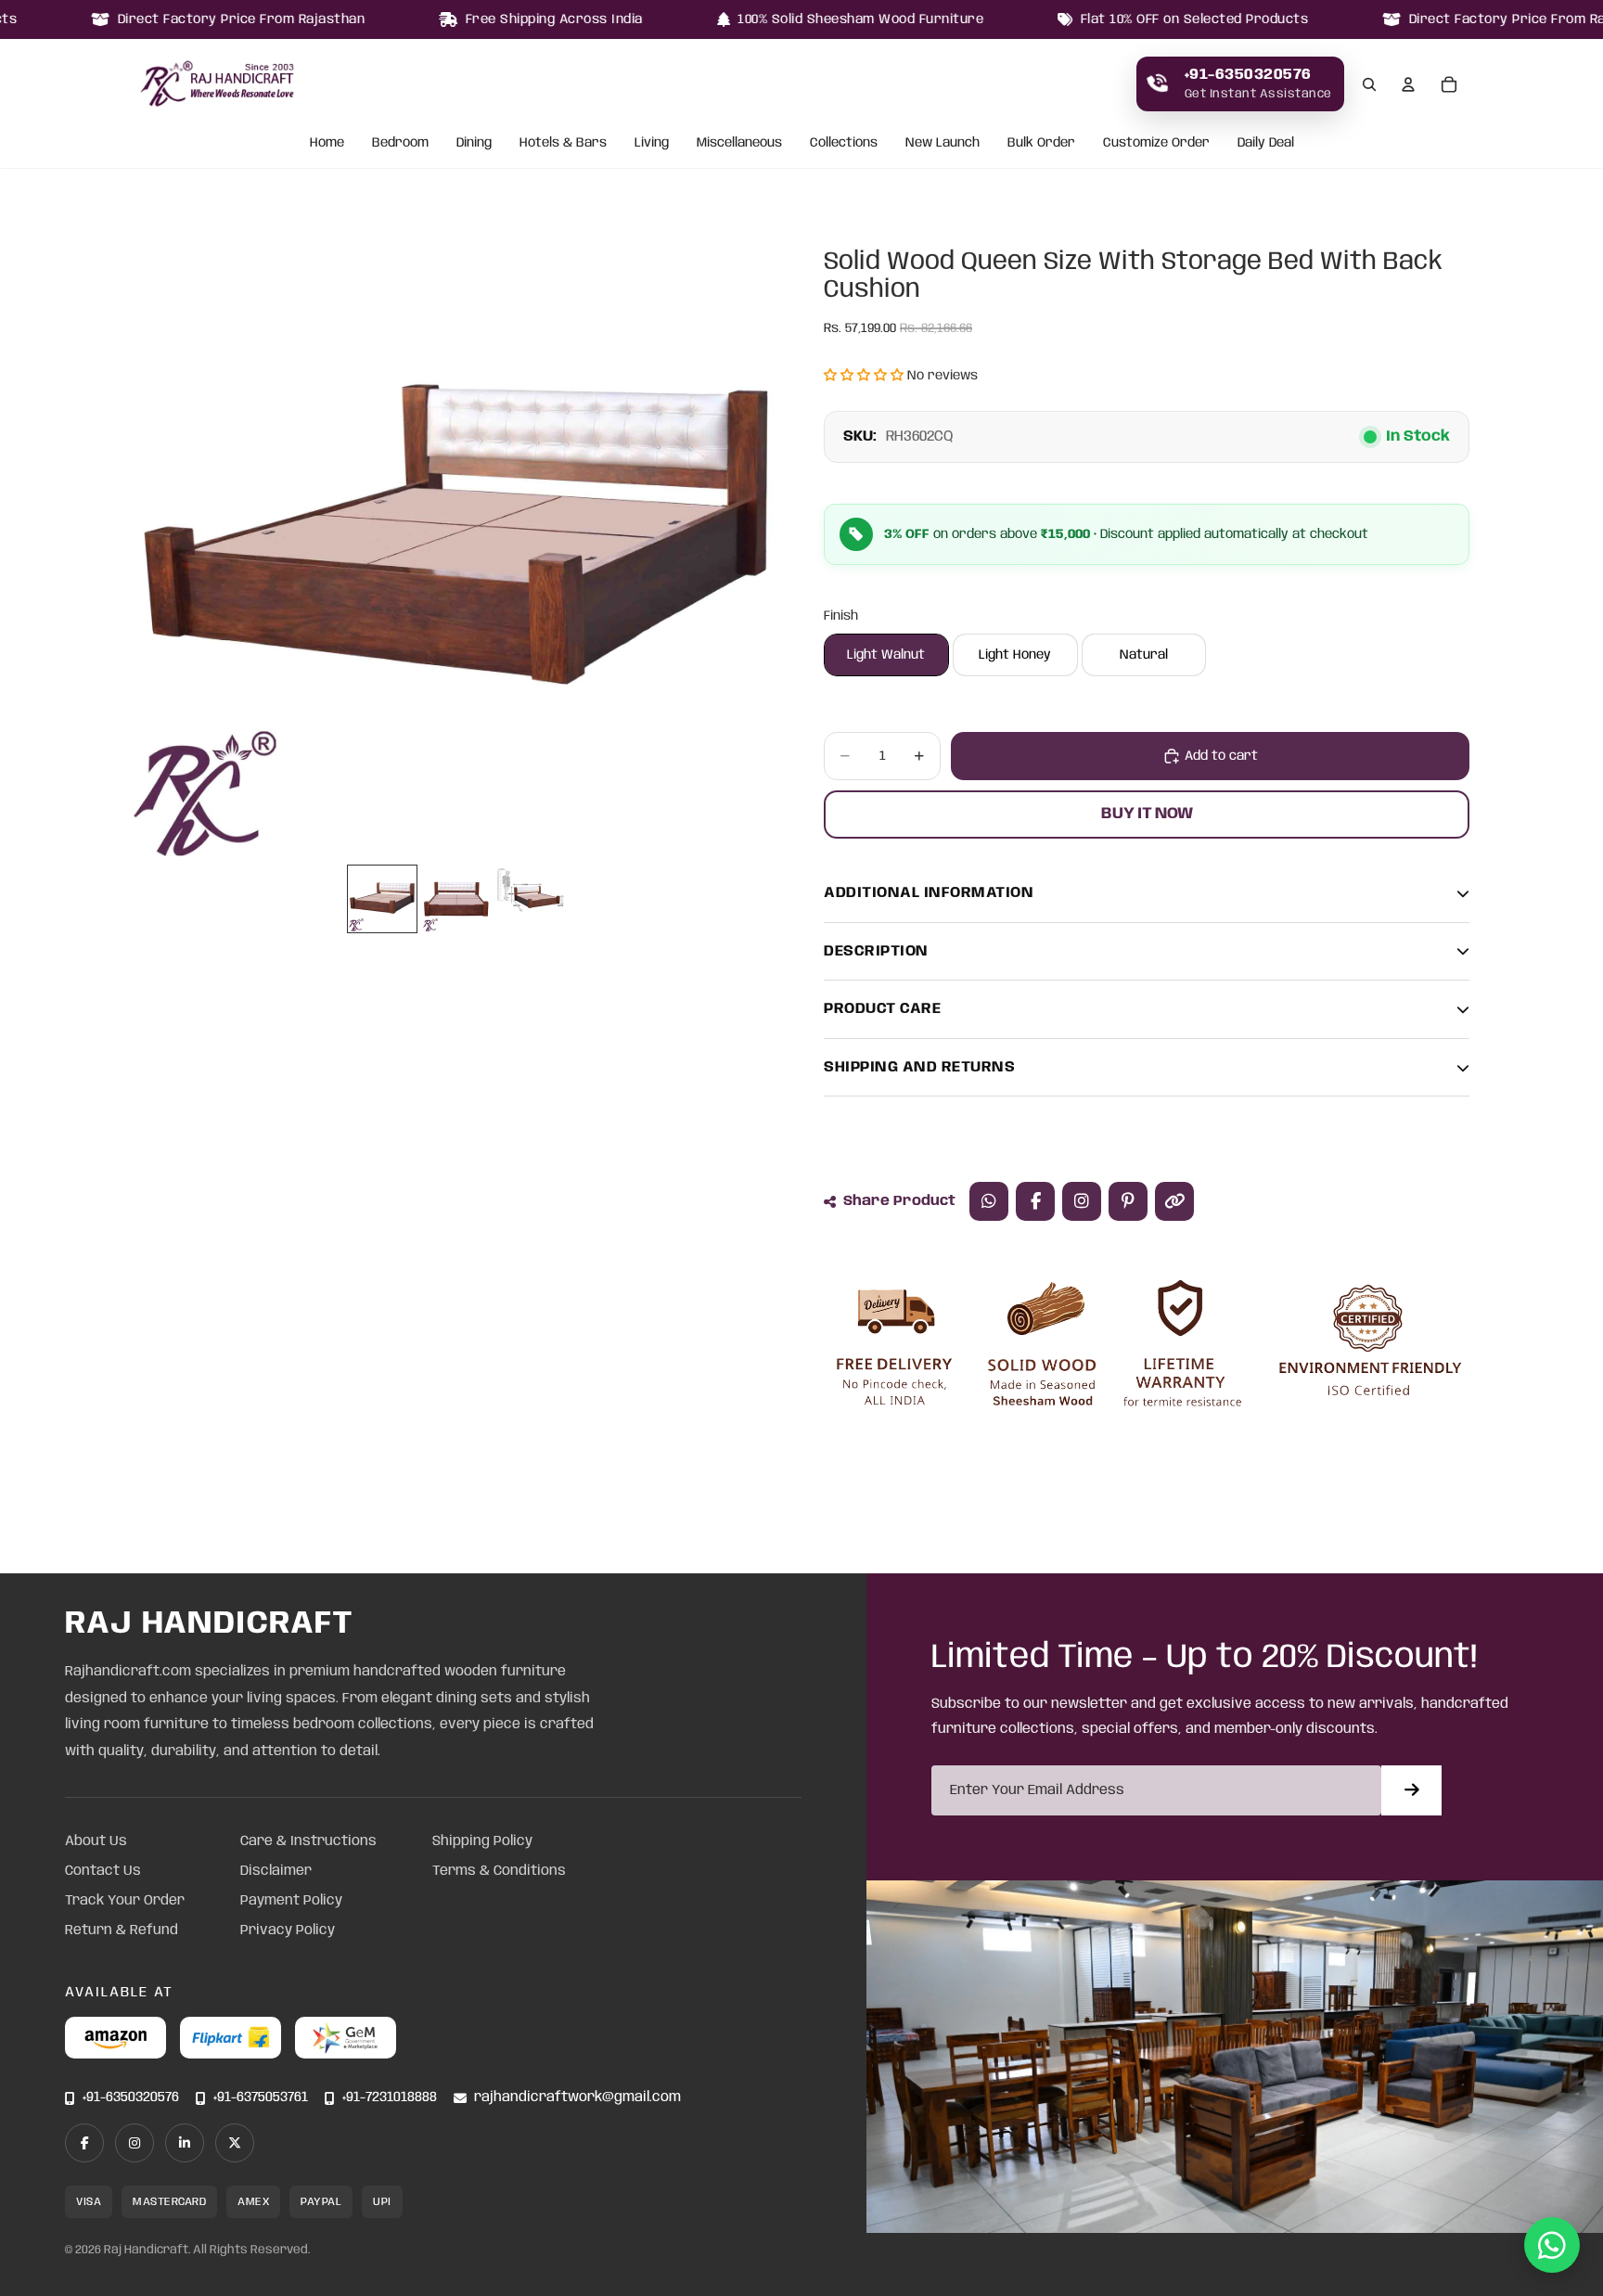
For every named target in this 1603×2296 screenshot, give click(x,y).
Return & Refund (122, 1930)
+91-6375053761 (261, 2098)
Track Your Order (125, 1901)
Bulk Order (1041, 144)
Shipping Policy (482, 1841)
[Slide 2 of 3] (456, 899)
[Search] (1369, 84)
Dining (474, 144)
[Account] (1408, 84)
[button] (864, 376)
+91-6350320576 (131, 2098)
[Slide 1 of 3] (382, 899)
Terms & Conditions (499, 1871)
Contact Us (103, 1871)
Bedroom (400, 144)
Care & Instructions (308, 1841)
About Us (96, 1841)
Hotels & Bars (563, 144)
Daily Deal (1266, 144)
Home (327, 144)
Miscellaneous (739, 144)
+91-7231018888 (390, 2098)
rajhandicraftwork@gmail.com (577, 2098)
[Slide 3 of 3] (531, 899)
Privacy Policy (288, 1930)
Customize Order (1156, 144)
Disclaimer (276, 1871)
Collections (844, 144)
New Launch (943, 144)
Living (652, 144)
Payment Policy (291, 1901)
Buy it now (1147, 814)
